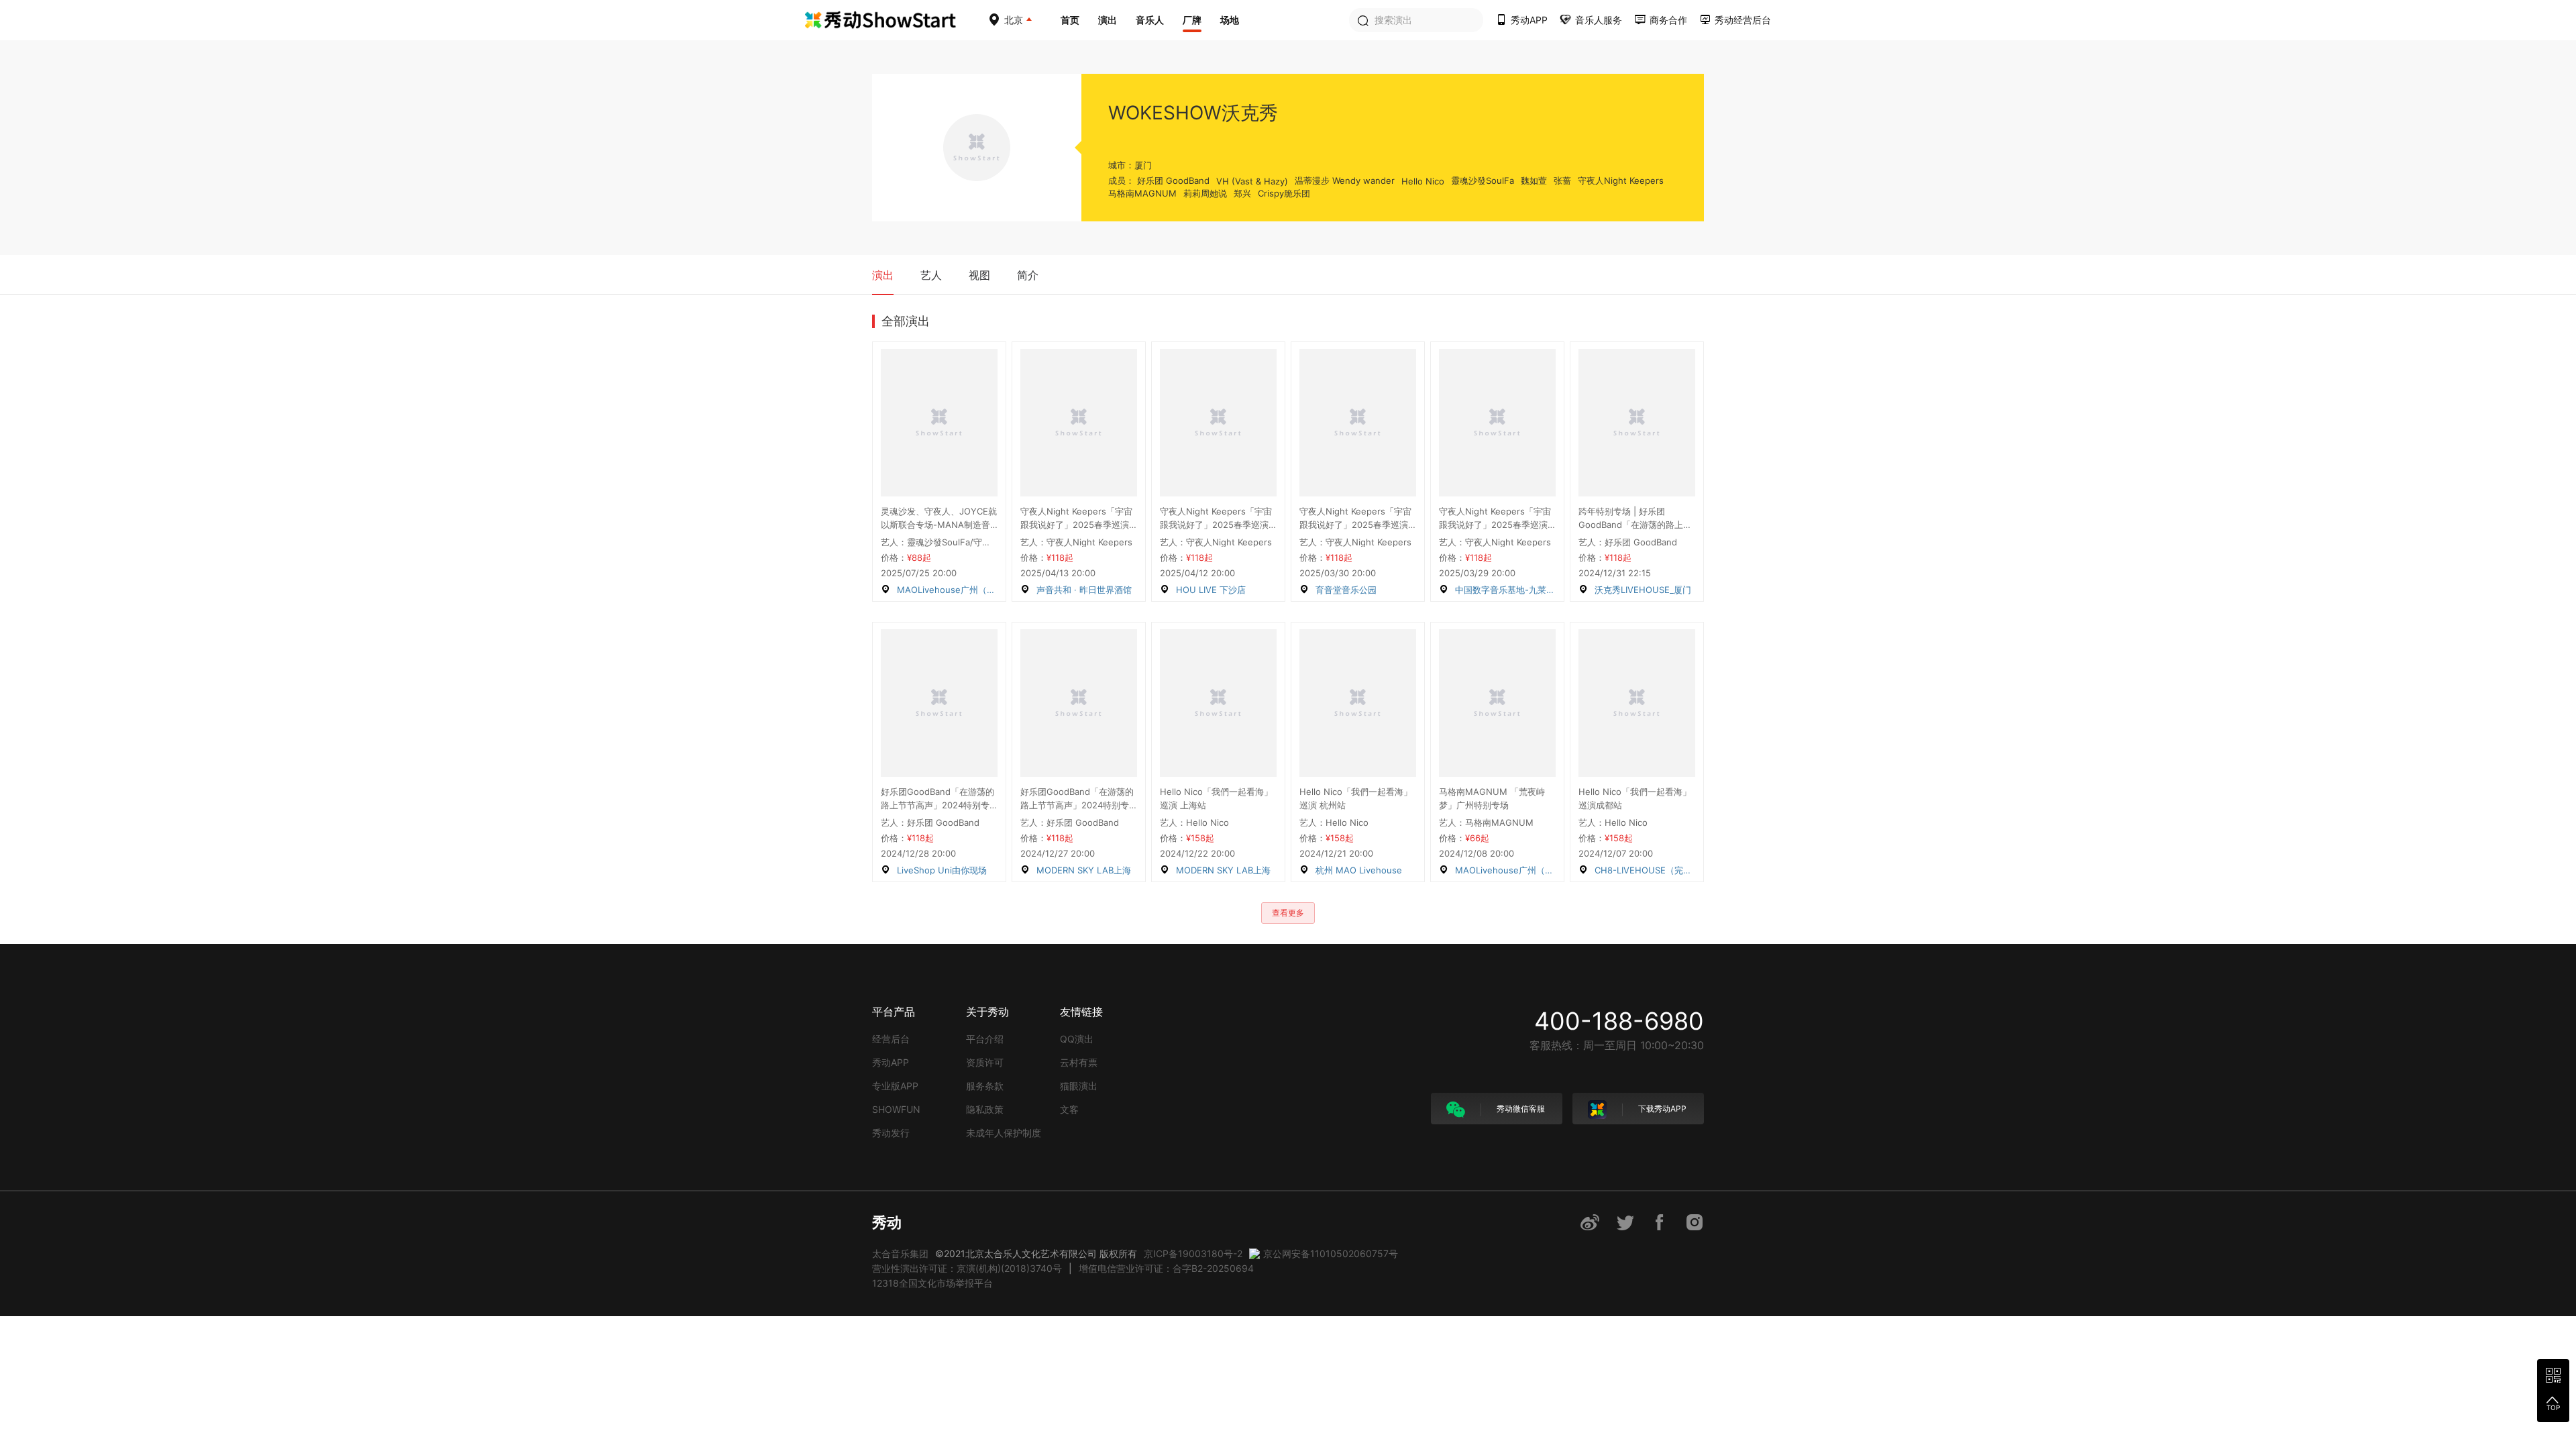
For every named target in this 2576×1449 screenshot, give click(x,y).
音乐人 (1150, 20)
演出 (1108, 20)
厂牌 (1192, 20)
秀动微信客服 (1520, 1109)
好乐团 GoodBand (1173, 180)
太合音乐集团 (900, 1253)
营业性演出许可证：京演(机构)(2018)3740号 (967, 1268)
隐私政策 (985, 1109)
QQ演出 (1077, 1039)
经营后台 (891, 1039)
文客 (1069, 1109)
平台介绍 (985, 1039)
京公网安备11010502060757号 (1331, 1253)
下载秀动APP (1661, 1109)
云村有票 (1079, 1062)
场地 (1230, 20)
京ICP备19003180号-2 (1193, 1253)
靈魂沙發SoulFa (1483, 180)
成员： (1121, 180)
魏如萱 (1534, 180)
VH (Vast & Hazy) (1252, 181)
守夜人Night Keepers (1621, 180)
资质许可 (985, 1062)
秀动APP (891, 1062)
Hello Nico (1423, 181)
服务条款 (985, 1086)
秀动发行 (891, 1133)
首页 (1070, 20)
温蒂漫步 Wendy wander (1345, 180)
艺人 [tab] (931, 275)
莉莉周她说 (1205, 193)
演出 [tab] (883, 275)
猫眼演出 (1079, 1086)
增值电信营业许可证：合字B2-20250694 (1166, 1268)
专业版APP (895, 1086)
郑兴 (1242, 193)
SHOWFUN (896, 1109)
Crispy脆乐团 (1284, 193)
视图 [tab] (979, 275)
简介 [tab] (1028, 275)
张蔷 (1562, 180)
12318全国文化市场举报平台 (932, 1283)
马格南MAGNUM (1142, 193)
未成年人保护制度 (1004, 1133)
